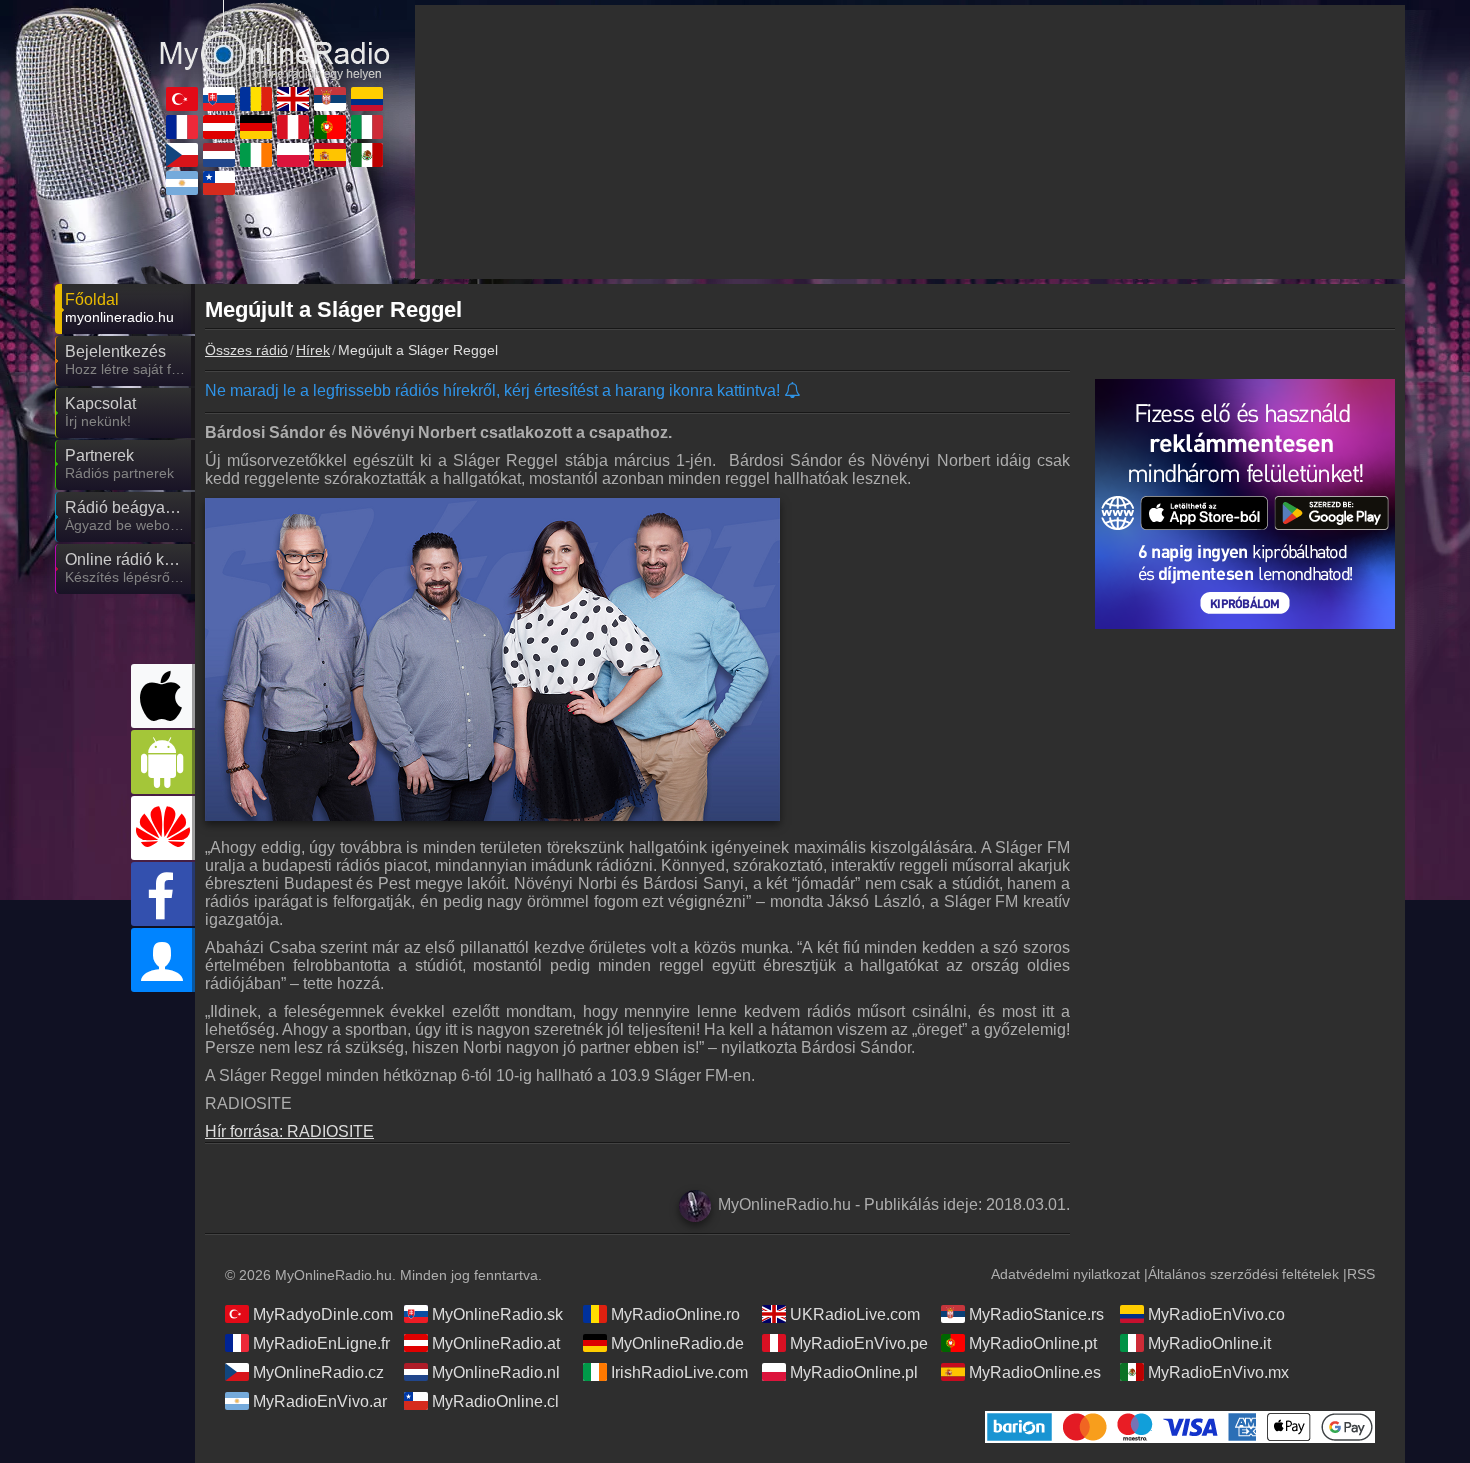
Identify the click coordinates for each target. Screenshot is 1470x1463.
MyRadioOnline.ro (675, 1314)
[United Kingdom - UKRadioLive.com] (293, 99)
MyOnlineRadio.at (496, 1343)
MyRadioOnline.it (1209, 1343)
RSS (1361, 1274)
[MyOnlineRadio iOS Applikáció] (163, 696)
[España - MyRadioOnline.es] (330, 155)
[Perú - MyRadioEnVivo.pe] (293, 127)
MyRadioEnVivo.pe (859, 1343)
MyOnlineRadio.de (677, 1343)
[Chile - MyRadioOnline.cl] (219, 183)
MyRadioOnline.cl (495, 1401)
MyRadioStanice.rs (1036, 1314)
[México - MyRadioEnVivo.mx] (367, 155)
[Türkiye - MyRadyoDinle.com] (182, 99)
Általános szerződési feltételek (1243, 1274)
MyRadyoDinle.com (323, 1314)
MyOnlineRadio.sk (497, 1314)
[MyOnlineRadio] (275, 39)
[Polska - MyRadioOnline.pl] (293, 155)
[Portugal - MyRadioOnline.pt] (330, 127)
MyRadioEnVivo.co (1216, 1314)
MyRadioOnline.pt (1033, 1343)
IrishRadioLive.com (679, 1372)
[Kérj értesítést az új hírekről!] (793, 391)
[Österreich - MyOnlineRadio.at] (219, 127)
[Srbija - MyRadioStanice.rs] (330, 99)
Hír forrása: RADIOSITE (289, 1131)
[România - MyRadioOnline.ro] (256, 99)
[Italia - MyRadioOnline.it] (367, 127)
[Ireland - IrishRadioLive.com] (256, 155)
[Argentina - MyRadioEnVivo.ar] (182, 183)
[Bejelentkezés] (163, 960)
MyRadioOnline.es (1035, 1372)
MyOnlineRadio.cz (318, 1372)
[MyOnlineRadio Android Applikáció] (163, 762)
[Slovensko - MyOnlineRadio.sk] (219, 99)
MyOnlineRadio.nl (496, 1372)
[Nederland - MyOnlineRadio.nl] (219, 155)
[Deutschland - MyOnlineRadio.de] (256, 127)
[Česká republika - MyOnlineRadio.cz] (182, 155)
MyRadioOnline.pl (854, 1372)
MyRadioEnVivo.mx (1218, 1372)
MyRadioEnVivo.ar (320, 1401)
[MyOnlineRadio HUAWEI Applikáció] (163, 828)
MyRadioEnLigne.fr (321, 1343)
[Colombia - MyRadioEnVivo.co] (367, 99)
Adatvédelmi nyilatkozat (1065, 1274)
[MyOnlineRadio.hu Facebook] (163, 894)
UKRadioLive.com (855, 1314)
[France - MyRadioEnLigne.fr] (182, 127)
